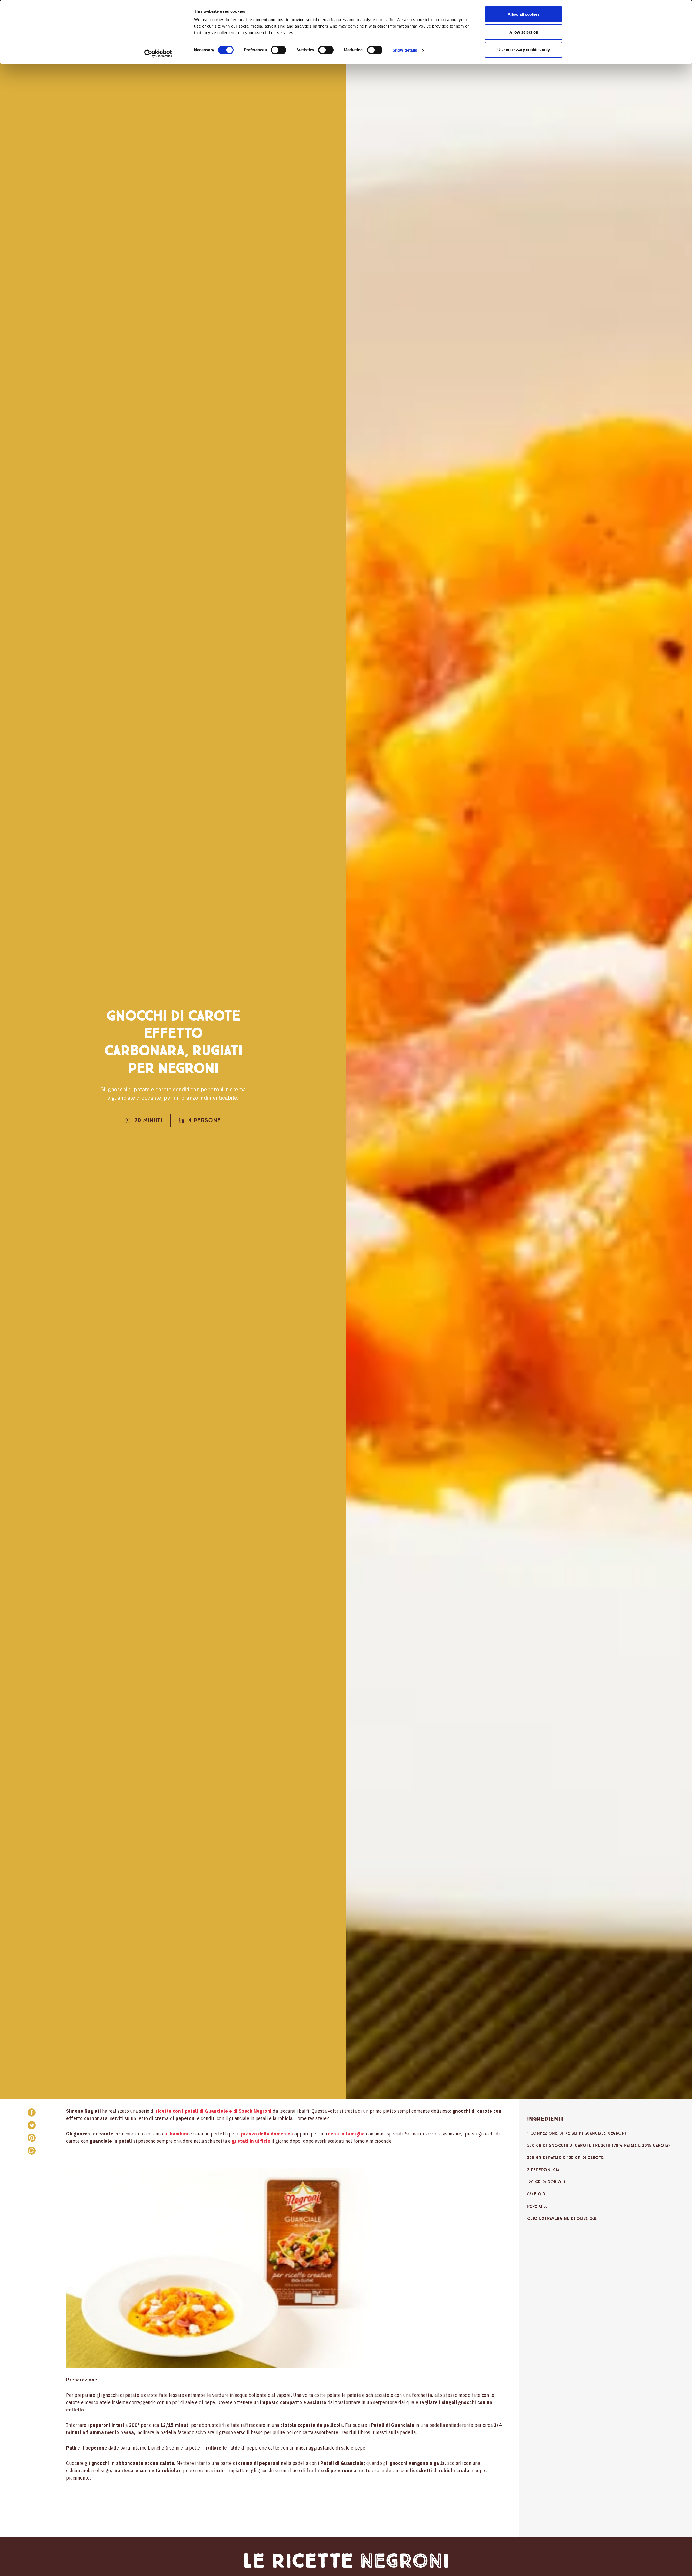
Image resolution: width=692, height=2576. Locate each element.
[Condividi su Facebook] (32, 2112)
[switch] (279, 50)
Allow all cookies (524, 14)
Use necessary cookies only (524, 50)
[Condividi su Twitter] (32, 2125)
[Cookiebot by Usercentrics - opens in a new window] (158, 54)
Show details (405, 50)
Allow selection (524, 32)
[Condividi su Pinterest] (32, 2138)
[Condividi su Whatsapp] (32, 2151)
